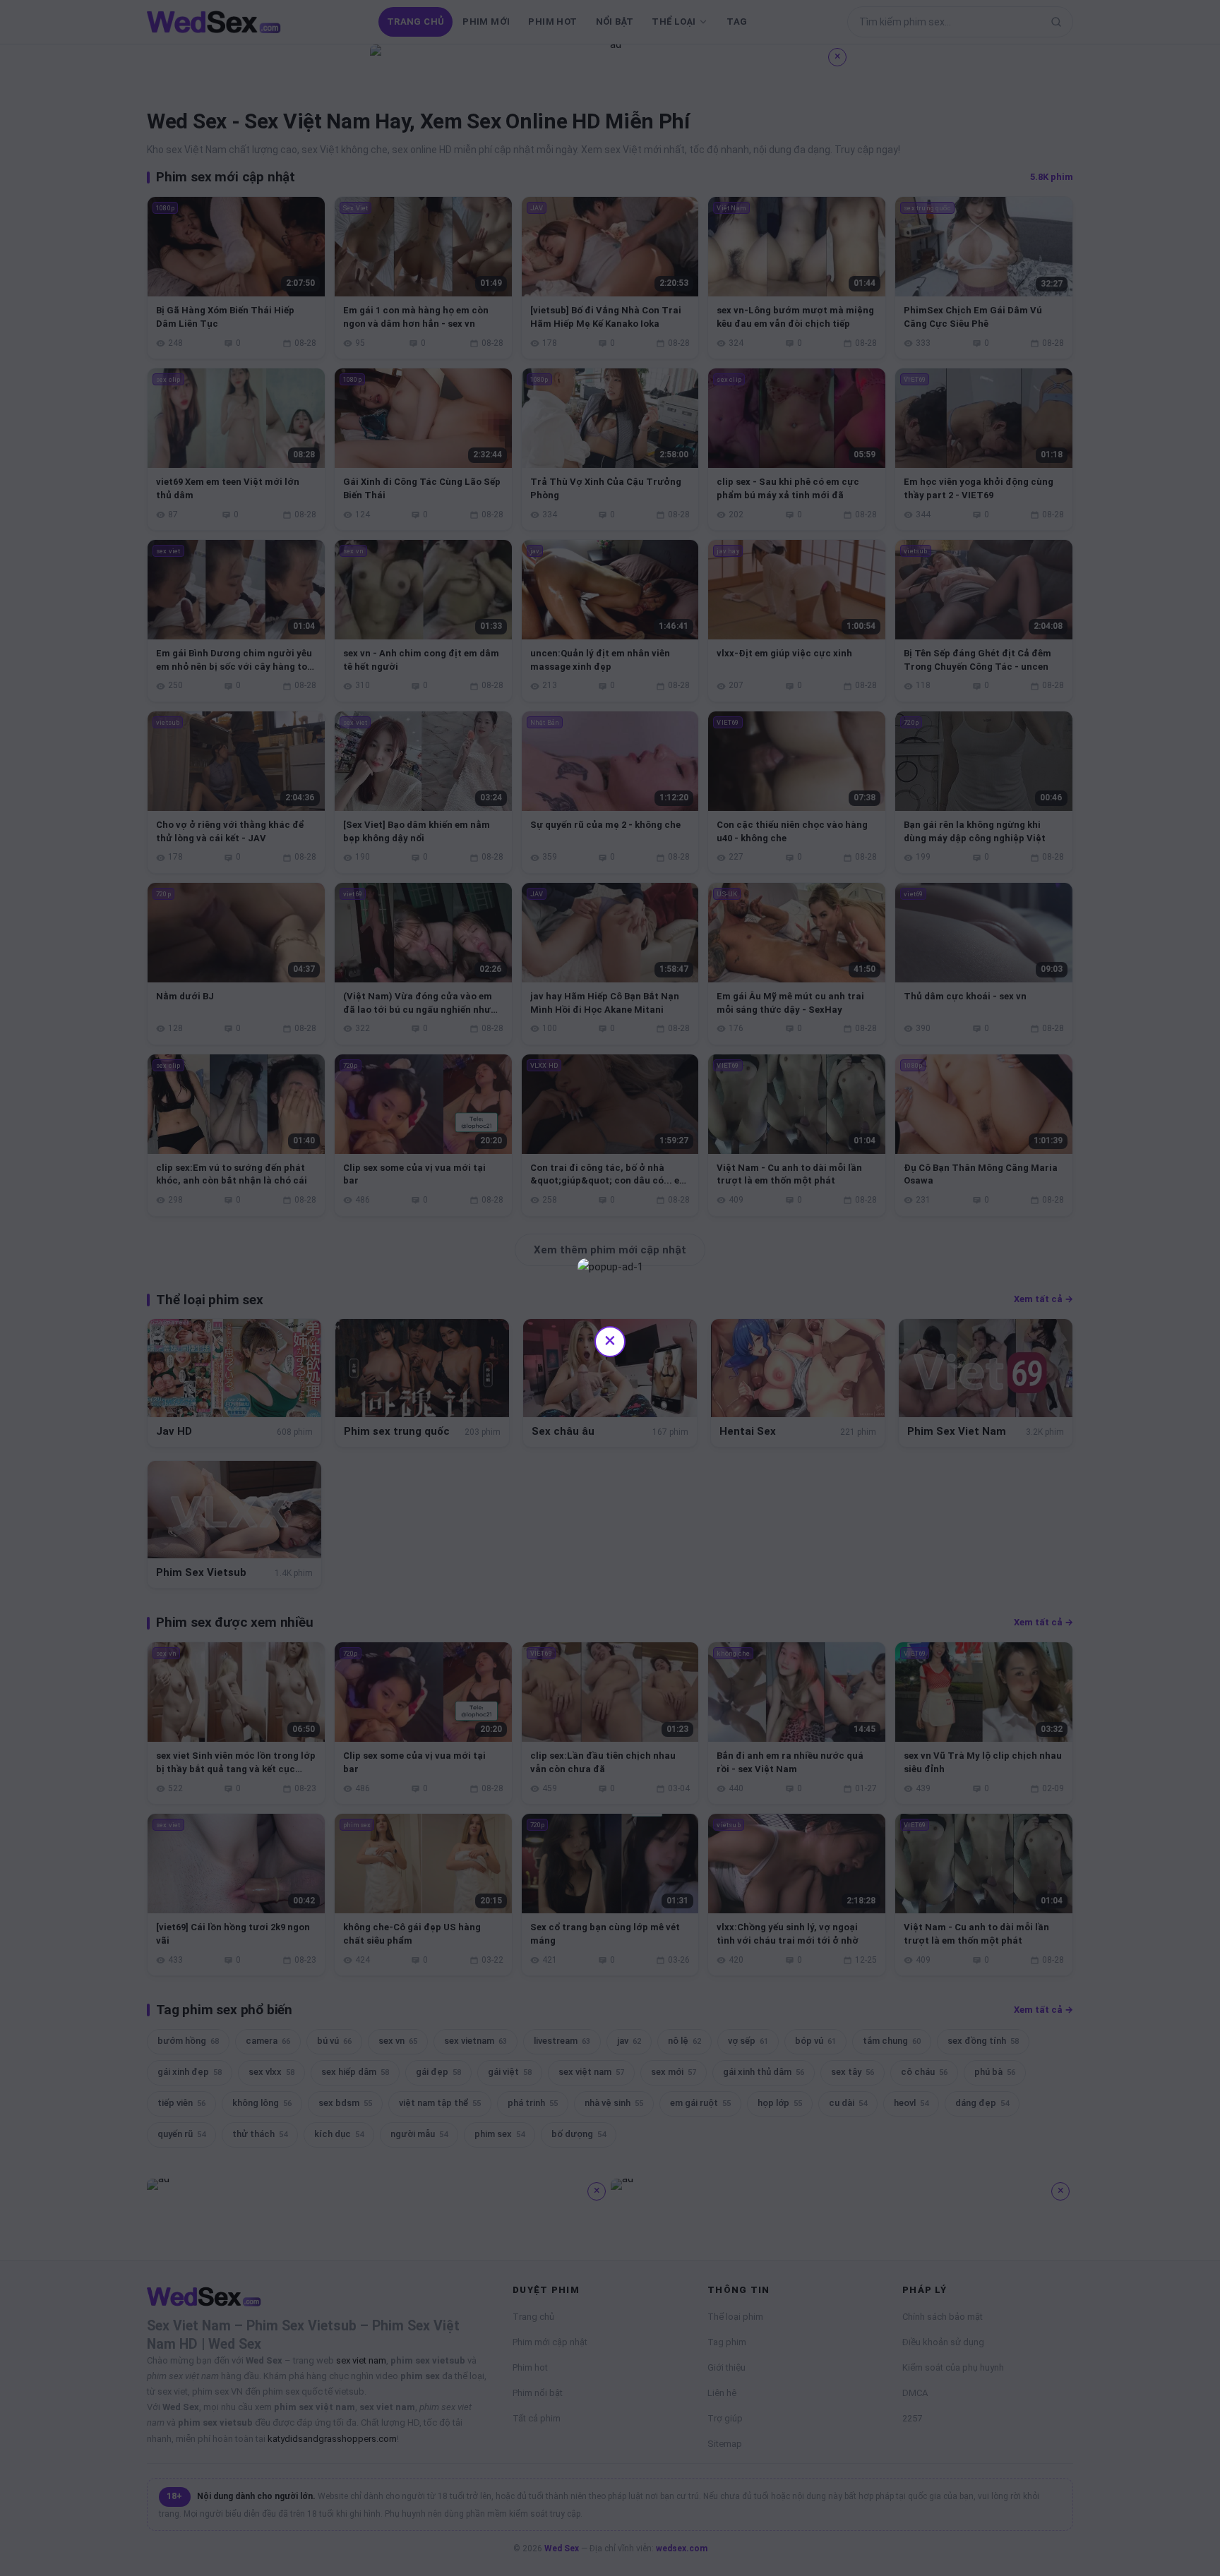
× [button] (610, 1340)
